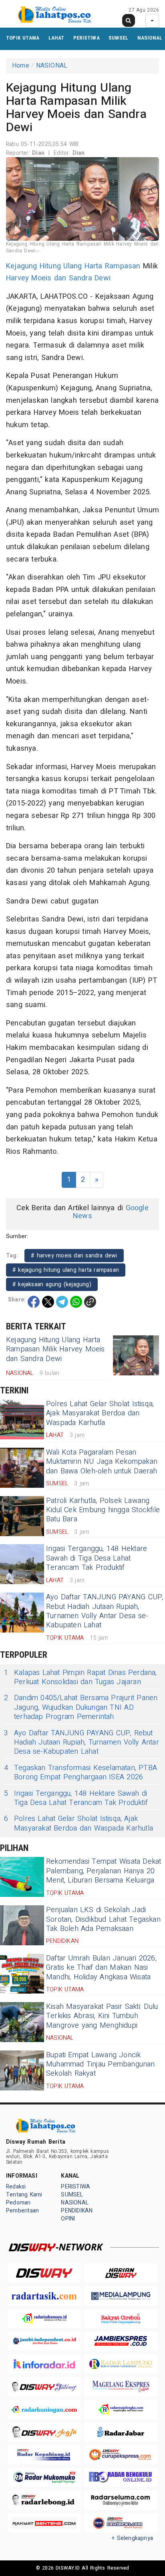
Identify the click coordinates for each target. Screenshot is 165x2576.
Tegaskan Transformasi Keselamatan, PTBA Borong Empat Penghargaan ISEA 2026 (80, 1773)
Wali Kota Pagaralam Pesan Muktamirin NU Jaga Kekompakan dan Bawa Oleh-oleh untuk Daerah (102, 1462)
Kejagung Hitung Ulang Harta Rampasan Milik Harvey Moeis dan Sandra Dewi (55, 1349)
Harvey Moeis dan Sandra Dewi (58, 278)
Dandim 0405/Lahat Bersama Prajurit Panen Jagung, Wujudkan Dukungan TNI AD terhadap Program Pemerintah (81, 1707)
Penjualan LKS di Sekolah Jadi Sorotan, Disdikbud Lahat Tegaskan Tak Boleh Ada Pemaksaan (103, 1919)
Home (21, 66)
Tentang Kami (24, 2195)
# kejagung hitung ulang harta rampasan (66, 1270)
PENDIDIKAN (77, 2211)
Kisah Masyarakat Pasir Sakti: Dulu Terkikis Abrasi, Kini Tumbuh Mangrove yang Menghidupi (102, 2016)
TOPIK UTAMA (23, 38)
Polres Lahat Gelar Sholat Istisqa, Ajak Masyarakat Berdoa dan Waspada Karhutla (100, 1413)
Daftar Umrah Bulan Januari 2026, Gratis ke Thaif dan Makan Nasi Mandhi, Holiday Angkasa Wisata (101, 1968)
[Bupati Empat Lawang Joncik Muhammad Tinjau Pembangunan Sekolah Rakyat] (22, 2070)
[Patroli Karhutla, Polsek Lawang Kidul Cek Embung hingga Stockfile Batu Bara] (22, 1516)
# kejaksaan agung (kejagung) (52, 1284)
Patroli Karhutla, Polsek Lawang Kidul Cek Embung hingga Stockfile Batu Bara (103, 1510)
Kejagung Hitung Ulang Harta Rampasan (73, 266)
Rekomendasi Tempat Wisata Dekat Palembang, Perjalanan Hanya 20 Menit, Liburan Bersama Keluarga (104, 1871)
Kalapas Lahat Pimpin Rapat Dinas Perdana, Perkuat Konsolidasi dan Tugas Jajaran (80, 1678)
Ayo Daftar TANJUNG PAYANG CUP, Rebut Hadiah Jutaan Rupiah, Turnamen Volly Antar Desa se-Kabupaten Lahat (105, 1611)
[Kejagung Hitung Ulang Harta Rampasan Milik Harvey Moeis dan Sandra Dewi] (136, 1355)
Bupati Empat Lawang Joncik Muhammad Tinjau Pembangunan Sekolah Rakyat (101, 2064)
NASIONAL (150, 38)
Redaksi (16, 2187)
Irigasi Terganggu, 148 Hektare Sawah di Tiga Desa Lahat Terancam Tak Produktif (97, 1558)
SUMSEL (118, 38)
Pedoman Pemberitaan (22, 2207)
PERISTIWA (87, 38)
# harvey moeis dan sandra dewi (74, 1256)
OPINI (68, 2219)
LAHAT (56, 38)
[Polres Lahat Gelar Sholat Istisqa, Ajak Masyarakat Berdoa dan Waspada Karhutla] (22, 1419)
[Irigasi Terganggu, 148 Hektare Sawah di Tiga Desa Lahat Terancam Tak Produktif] (22, 1564)
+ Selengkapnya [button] (132, 2538)
